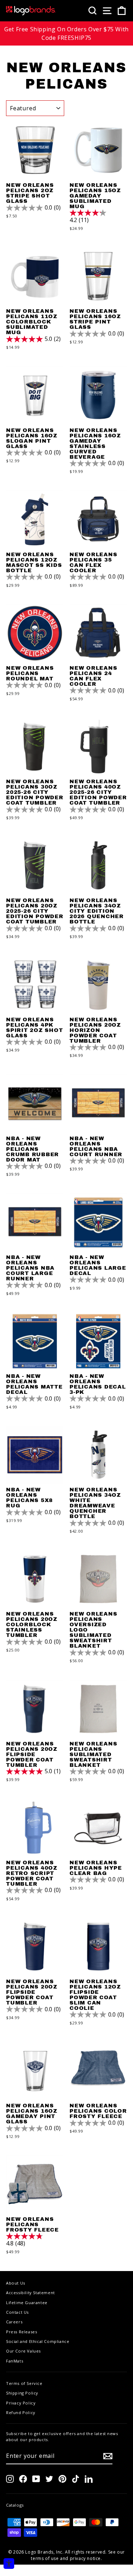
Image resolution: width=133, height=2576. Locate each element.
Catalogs (15, 2505)
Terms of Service (24, 2383)
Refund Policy (21, 2412)
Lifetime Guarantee (27, 2303)
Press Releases (21, 2332)
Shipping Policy (22, 2393)
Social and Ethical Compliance (38, 2341)
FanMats (15, 2361)
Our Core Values (23, 2351)
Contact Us (17, 2312)
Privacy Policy (21, 2403)
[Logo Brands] (31, 11)
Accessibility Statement (31, 2293)
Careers (14, 2322)
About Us (16, 2283)
